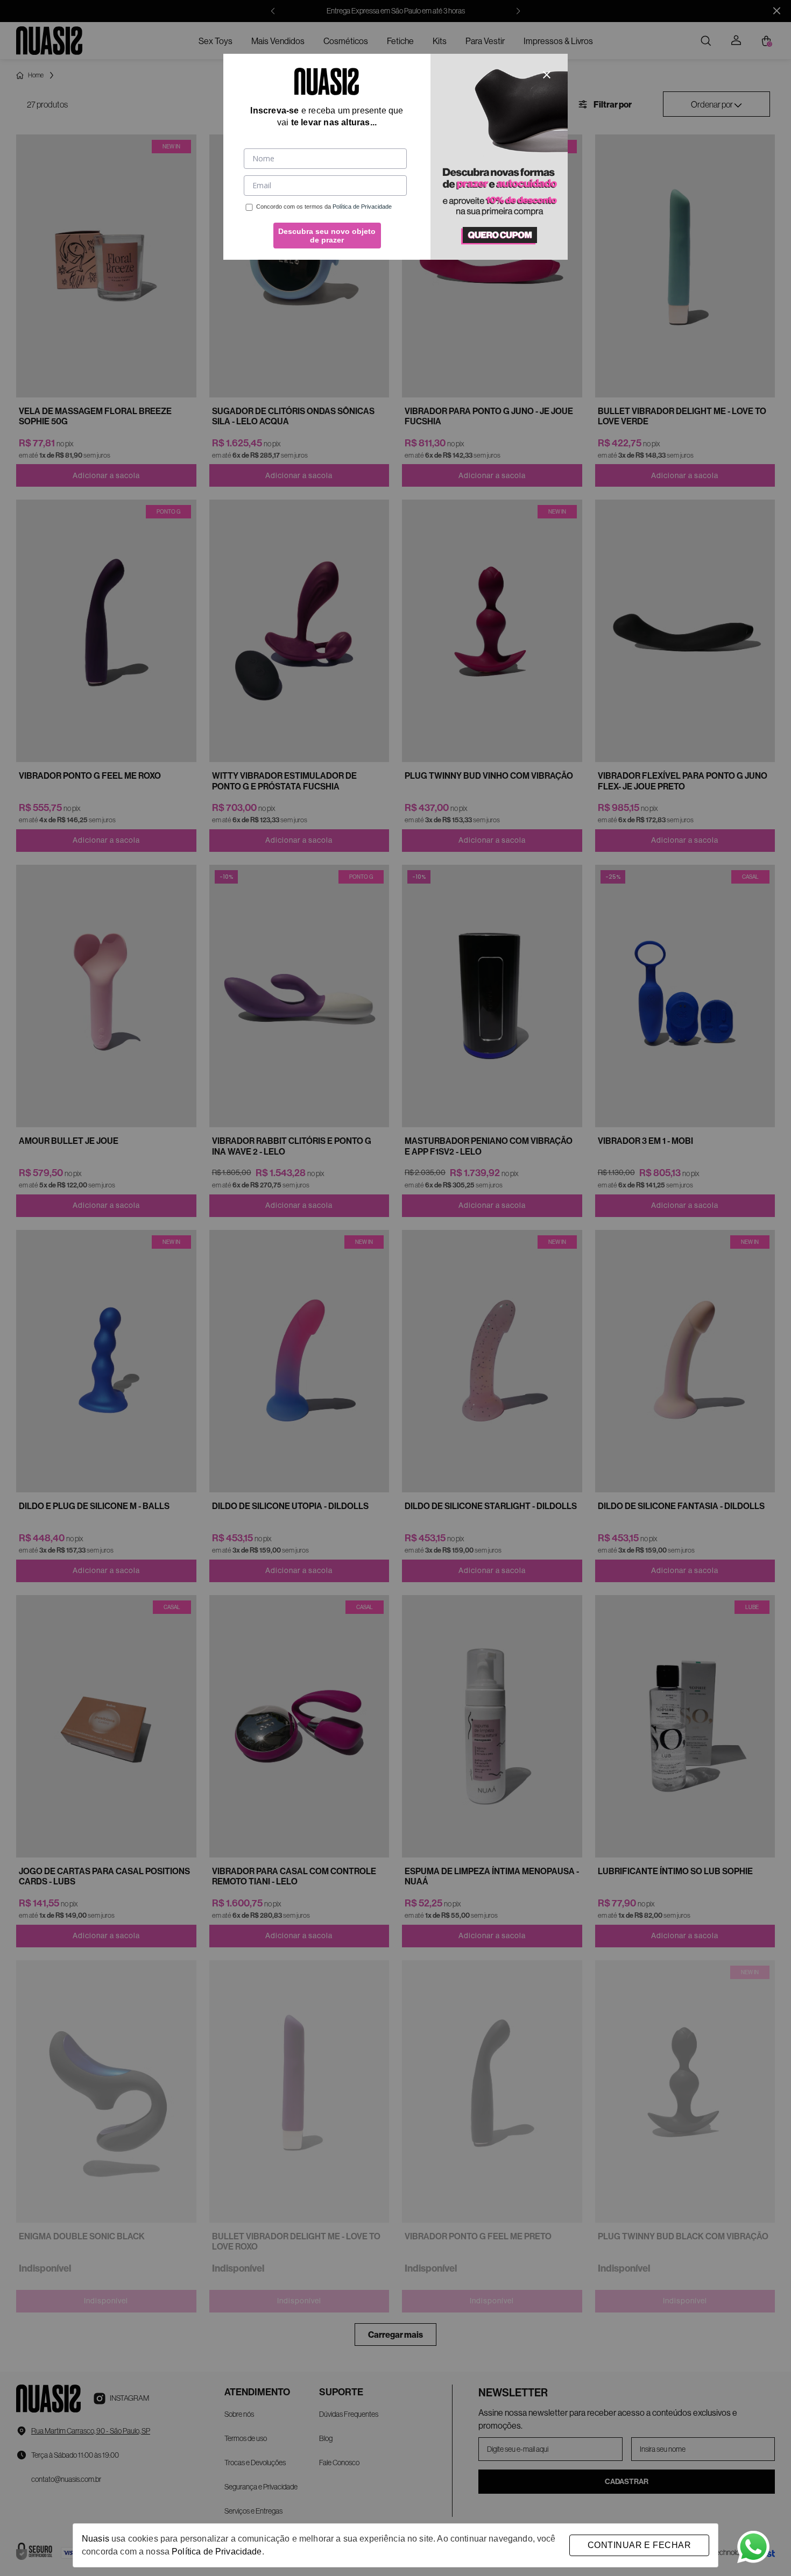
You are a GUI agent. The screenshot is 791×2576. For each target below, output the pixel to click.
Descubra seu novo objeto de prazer (327, 236)
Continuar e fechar (639, 2545)
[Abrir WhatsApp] (753, 2547)
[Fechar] (547, 75)
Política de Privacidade (217, 2552)
